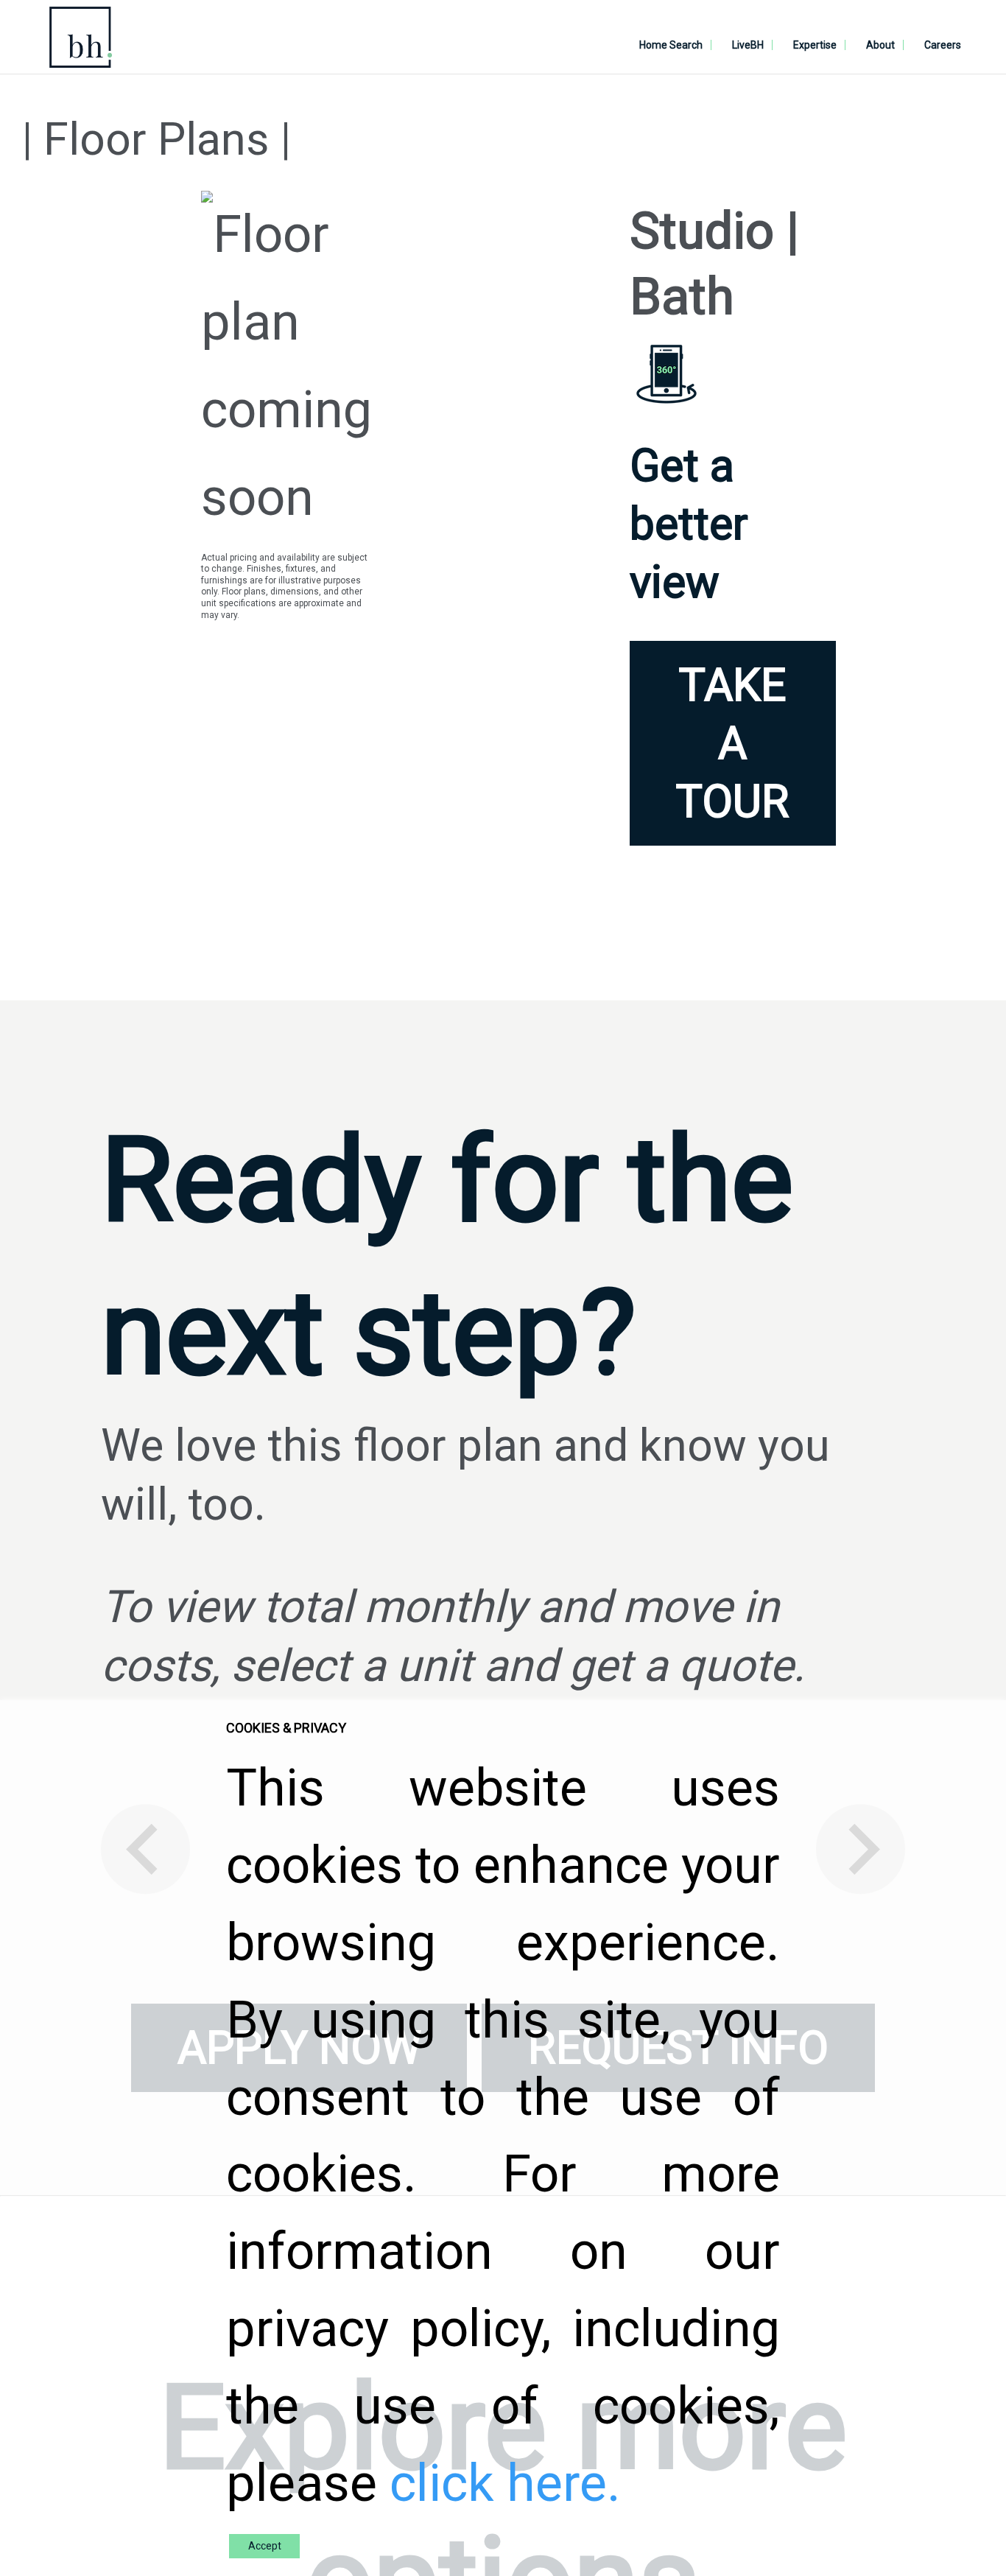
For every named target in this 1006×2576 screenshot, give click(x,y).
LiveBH (748, 45)
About (880, 45)
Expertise (815, 45)
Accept (265, 2546)
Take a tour (733, 744)
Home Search (671, 45)
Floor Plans (156, 140)
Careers (943, 45)
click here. (505, 2483)
